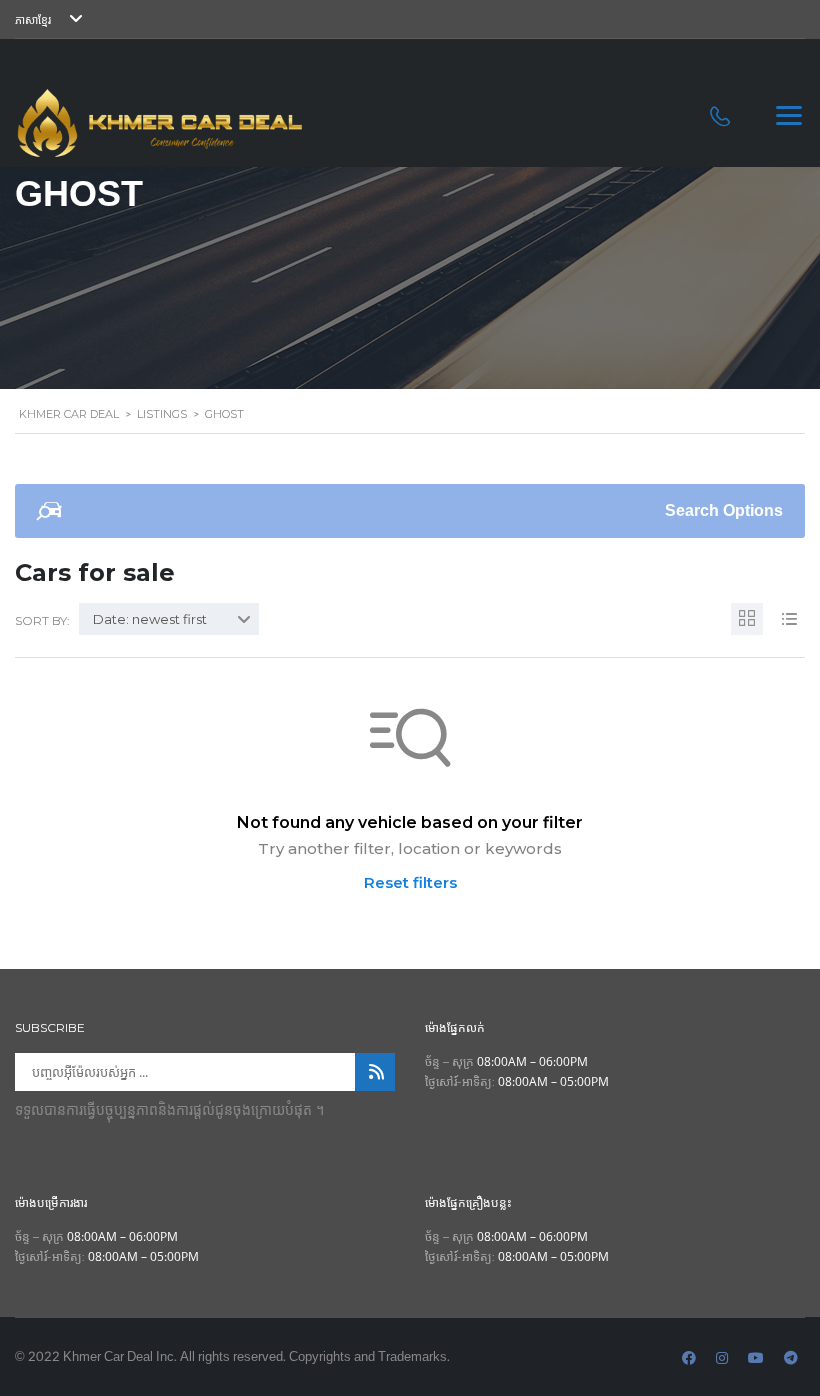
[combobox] (169, 619)
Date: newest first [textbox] (150, 619)
